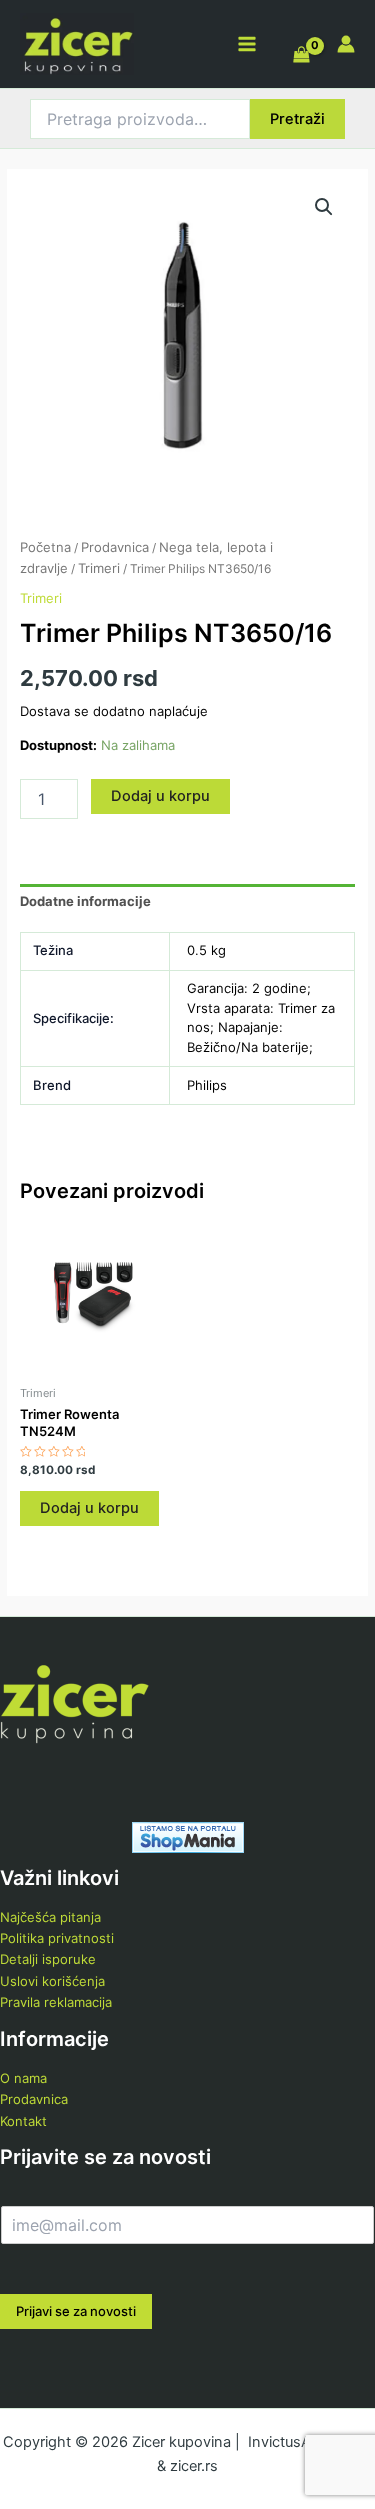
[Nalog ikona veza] (346, 44)
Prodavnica (115, 547)
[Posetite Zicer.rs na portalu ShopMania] (188, 1836)
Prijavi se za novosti (76, 2311)
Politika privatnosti (57, 1938)
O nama (23, 2078)
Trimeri (99, 568)
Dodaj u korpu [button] (89, 1508)
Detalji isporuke (48, 1959)
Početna (45, 547)
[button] (324, 207)
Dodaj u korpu (160, 796)
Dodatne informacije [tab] (85, 901)
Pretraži (297, 119)
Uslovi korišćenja (52, 1981)
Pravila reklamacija (56, 2002)
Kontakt (23, 2121)
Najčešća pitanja (50, 1917)
